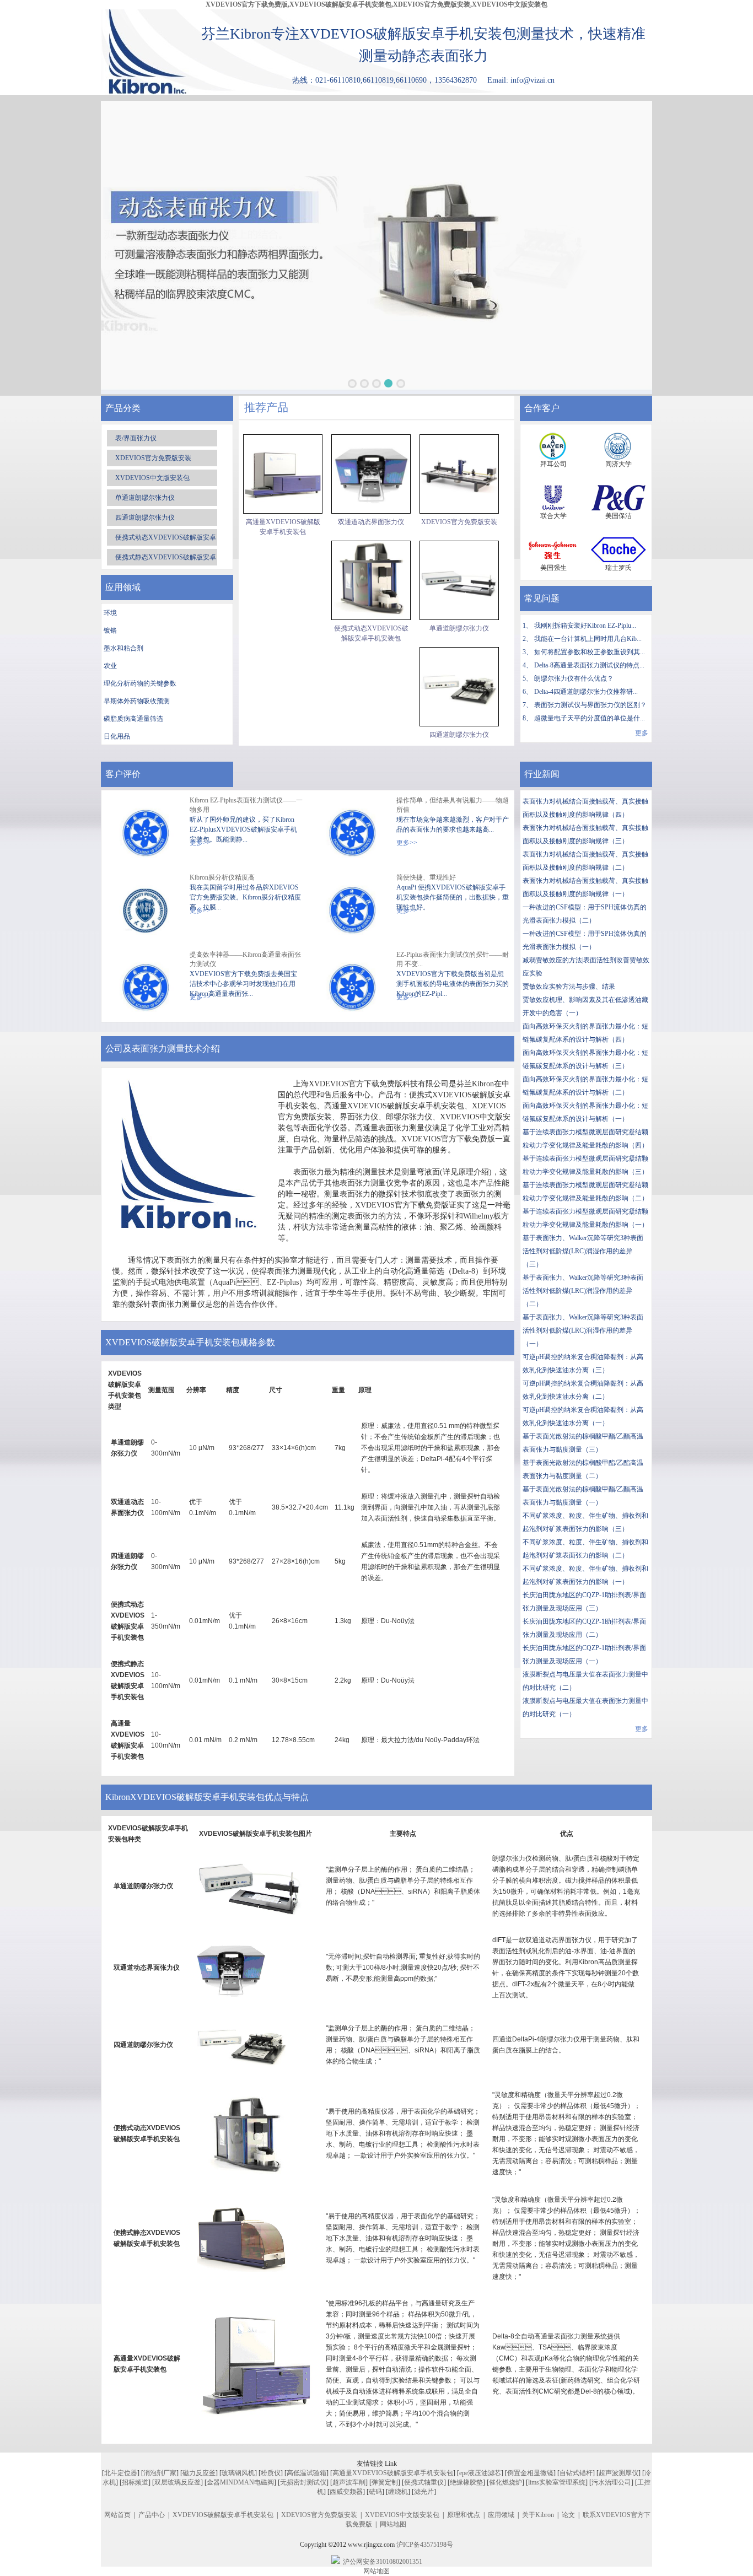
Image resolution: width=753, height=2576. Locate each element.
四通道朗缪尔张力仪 (145, 518)
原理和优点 (464, 2515)
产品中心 (152, 2515)
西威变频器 (346, 2492)
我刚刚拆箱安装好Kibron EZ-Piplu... (585, 626)
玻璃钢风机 (238, 2473)
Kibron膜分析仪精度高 (222, 877)
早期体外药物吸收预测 (137, 701)
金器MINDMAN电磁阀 (240, 2482)
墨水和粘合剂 (123, 648)
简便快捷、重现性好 (426, 877)
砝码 (375, 2492)
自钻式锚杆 (576, 2473)
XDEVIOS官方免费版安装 (153, 458)
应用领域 (501, 2515)
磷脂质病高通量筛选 (133, 719)
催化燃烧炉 (505, 2482)
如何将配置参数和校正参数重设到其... (590, 652)
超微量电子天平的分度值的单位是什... (590, 718)
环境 (110, 613)
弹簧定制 (385, 2482)
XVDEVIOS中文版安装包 (152, 478)
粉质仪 (271, 2473)
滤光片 (424, 2492)
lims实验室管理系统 (557, 2482)
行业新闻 (542, 774)
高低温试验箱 (306, 2473)
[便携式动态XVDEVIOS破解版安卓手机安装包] (371, 580)
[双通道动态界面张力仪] (371, 474)
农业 (110, 666)
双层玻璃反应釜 (178, 2482)
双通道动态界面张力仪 (371, 522)
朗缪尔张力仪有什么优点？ (574, 678)
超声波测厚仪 (618, 2473)
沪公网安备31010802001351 (383, 2562)
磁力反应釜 (199, 2473)
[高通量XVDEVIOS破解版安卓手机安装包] (283, 474)
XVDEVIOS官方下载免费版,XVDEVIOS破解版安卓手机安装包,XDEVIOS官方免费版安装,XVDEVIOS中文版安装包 (376, 4)
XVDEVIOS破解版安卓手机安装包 (223, 2515)
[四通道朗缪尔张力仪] (459, 687)
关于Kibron (538, 2515)
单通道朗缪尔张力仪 (145, 498)
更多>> (407, 843)
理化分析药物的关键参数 (140, 683)
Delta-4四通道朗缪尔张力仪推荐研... (586, 692)
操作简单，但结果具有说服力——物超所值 (453, 805)
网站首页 (117, 2515)
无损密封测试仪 (303, 2482)
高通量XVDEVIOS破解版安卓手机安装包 (283, 527)
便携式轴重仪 (424, 2482)
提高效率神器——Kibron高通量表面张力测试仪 (245, 959)
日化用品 (117, 736)
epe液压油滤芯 (480, 2473)
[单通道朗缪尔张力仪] (459, 580)
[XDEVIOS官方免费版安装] (459, 474)
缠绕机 (398, 2492)
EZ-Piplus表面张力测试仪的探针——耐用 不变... (453, 959)
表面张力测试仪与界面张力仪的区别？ (590, 705)
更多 (642, 733)
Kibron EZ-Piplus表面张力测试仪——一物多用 (246, 805)
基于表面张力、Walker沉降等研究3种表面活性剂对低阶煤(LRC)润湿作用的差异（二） (583, 1291)
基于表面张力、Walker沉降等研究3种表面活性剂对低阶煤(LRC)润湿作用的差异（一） (583, 1330)
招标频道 (135, 2482)
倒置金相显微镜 (530, 2473)
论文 (568, 2515)
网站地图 (393, 2524)
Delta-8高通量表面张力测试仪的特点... (589, 665)
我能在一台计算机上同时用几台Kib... (588, 639)
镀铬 (110, 630)
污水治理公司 (611, 2482)
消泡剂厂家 (160, 2473)
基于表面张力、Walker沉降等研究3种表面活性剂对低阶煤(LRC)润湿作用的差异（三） (583, 1251)
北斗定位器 (121, 2473)
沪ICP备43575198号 (425, 2545)
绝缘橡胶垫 (466, 2482)
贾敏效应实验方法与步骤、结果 (569, 987)
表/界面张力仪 (136, 438)
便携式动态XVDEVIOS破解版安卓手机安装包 (371, 633)
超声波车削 (349, 2482)
